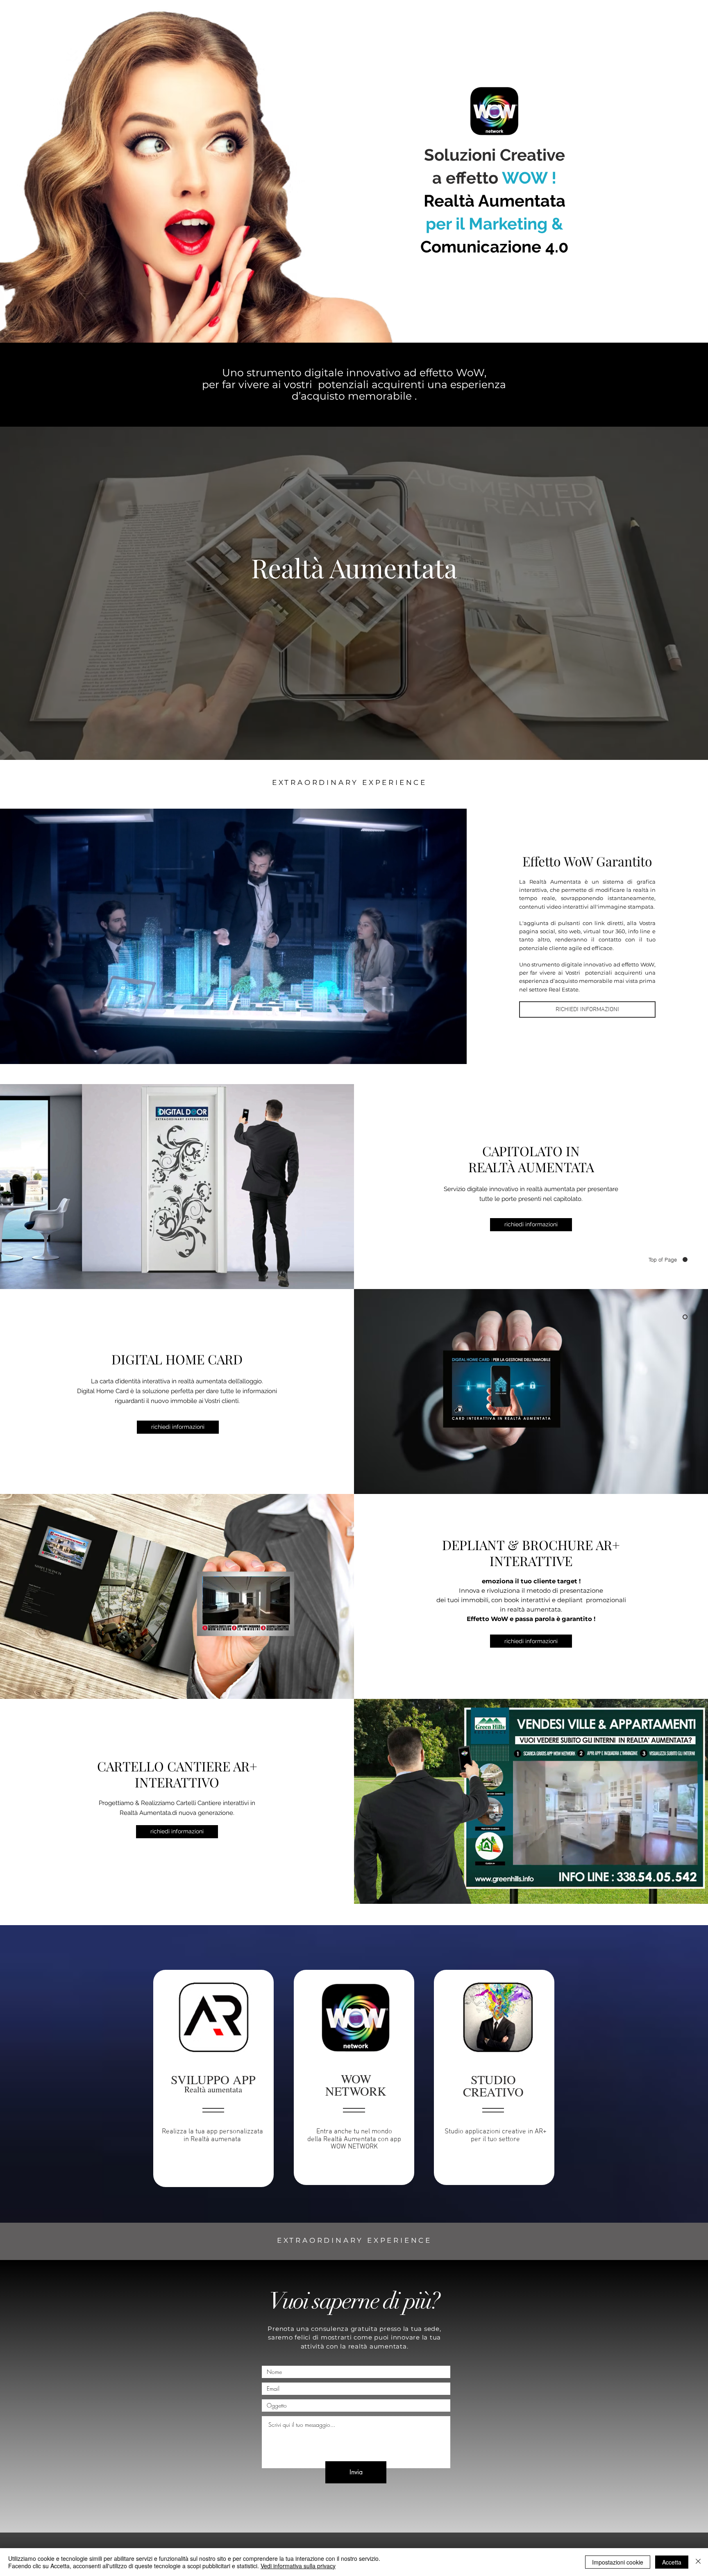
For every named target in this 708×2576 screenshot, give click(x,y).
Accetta (672, 2562)
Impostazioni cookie (618, 2562)
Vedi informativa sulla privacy (298, 2566)
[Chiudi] (698, 2562)
